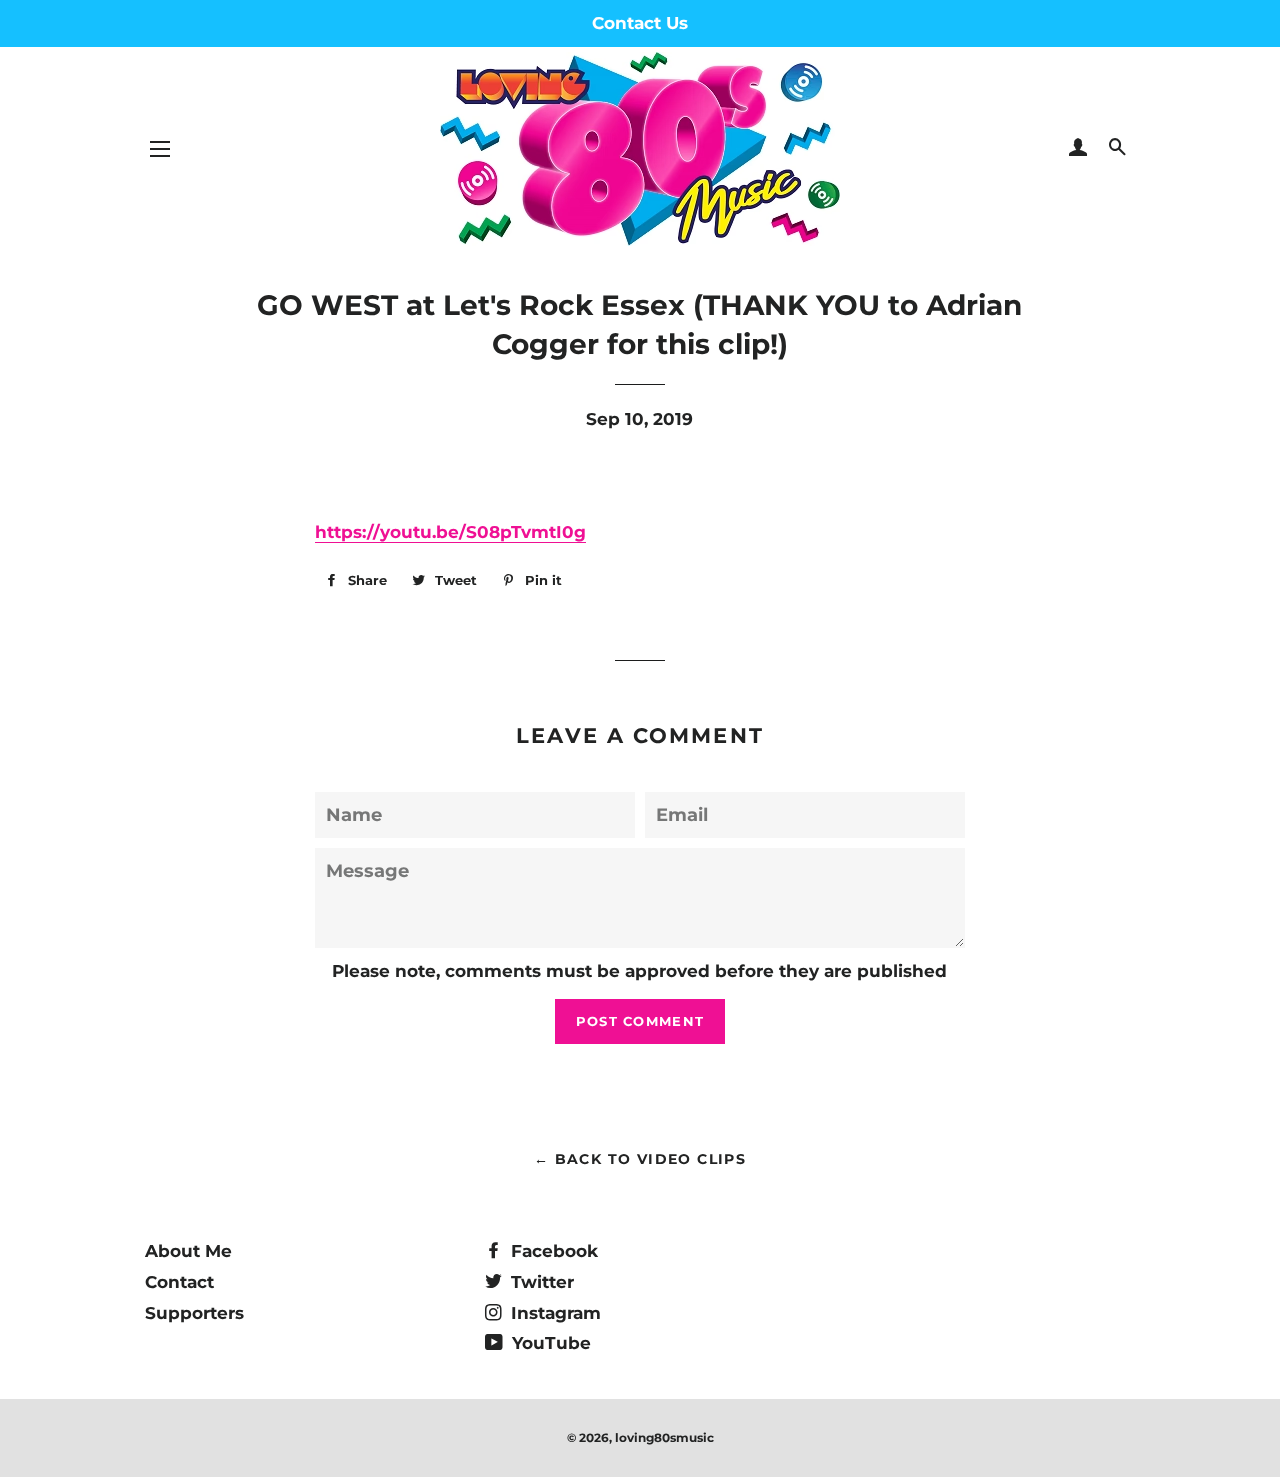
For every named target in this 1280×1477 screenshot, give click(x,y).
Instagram (553, 1313)
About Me (188, 1251)
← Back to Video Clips (640, 1159)
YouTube (549, 1343)
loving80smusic (664, 1437)
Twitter (540, 1282)
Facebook (552, 1251)
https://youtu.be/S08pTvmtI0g (450, 532)
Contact (179, 1282)
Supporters (194, 1313)
